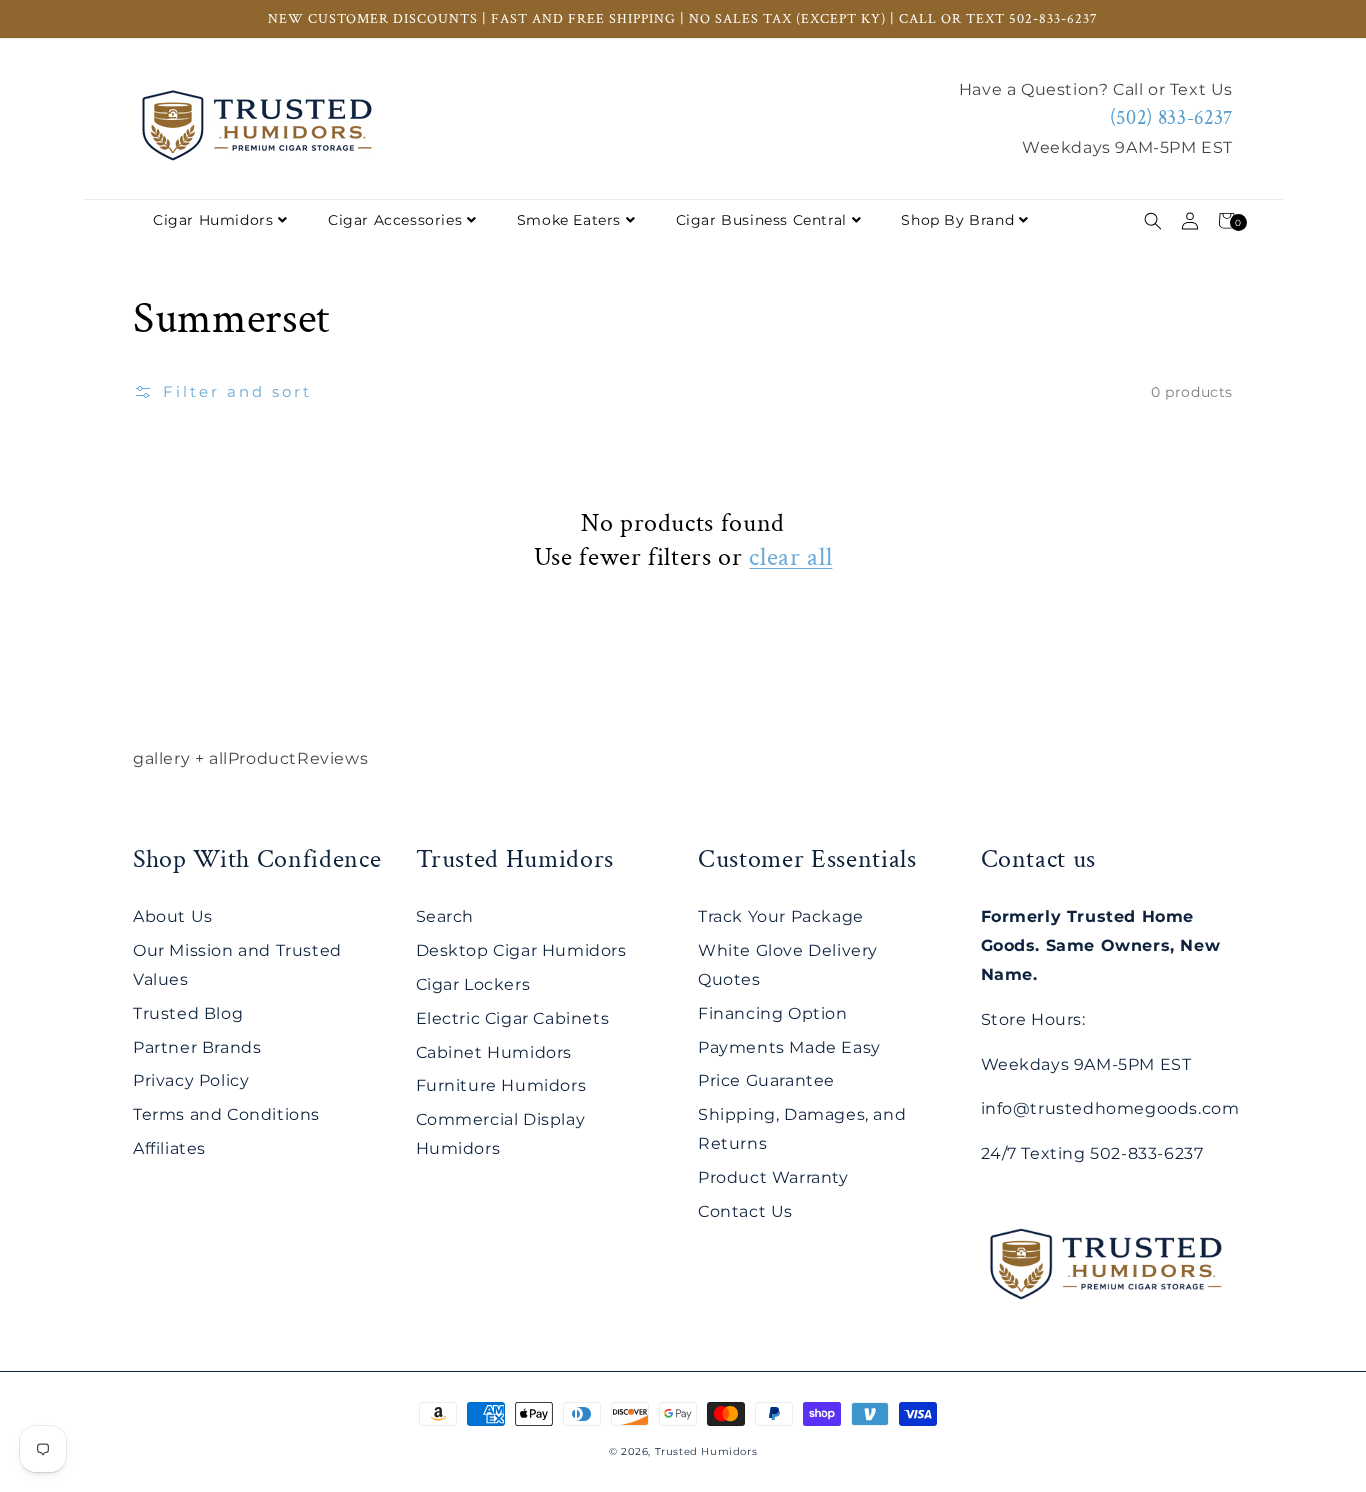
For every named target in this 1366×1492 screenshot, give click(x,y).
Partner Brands (197, 1047)
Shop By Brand (957, 220)
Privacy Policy (191, 1080)
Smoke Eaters (569, 220)
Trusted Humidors (706, 1451)
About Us (173, 916)
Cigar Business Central (761, 220)
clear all (790, 557)
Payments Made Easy (789, 1047)
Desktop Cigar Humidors (521, 950)
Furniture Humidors (501, 1085)
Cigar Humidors (213, 220)
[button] (1152, 220)
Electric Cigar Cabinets (513, 1018)
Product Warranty (773, 1177)
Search (445, 916)
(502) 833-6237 (1171, 118)
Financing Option (773, 1013)
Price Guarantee (766, 1080)
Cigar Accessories (395, 220)
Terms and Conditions (226, 1114)
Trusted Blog (188, 1013)
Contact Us (745, 1211)
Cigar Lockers (473, 984)
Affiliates (169, 1148)
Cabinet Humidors (494, 1052)
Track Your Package (781, 916)
